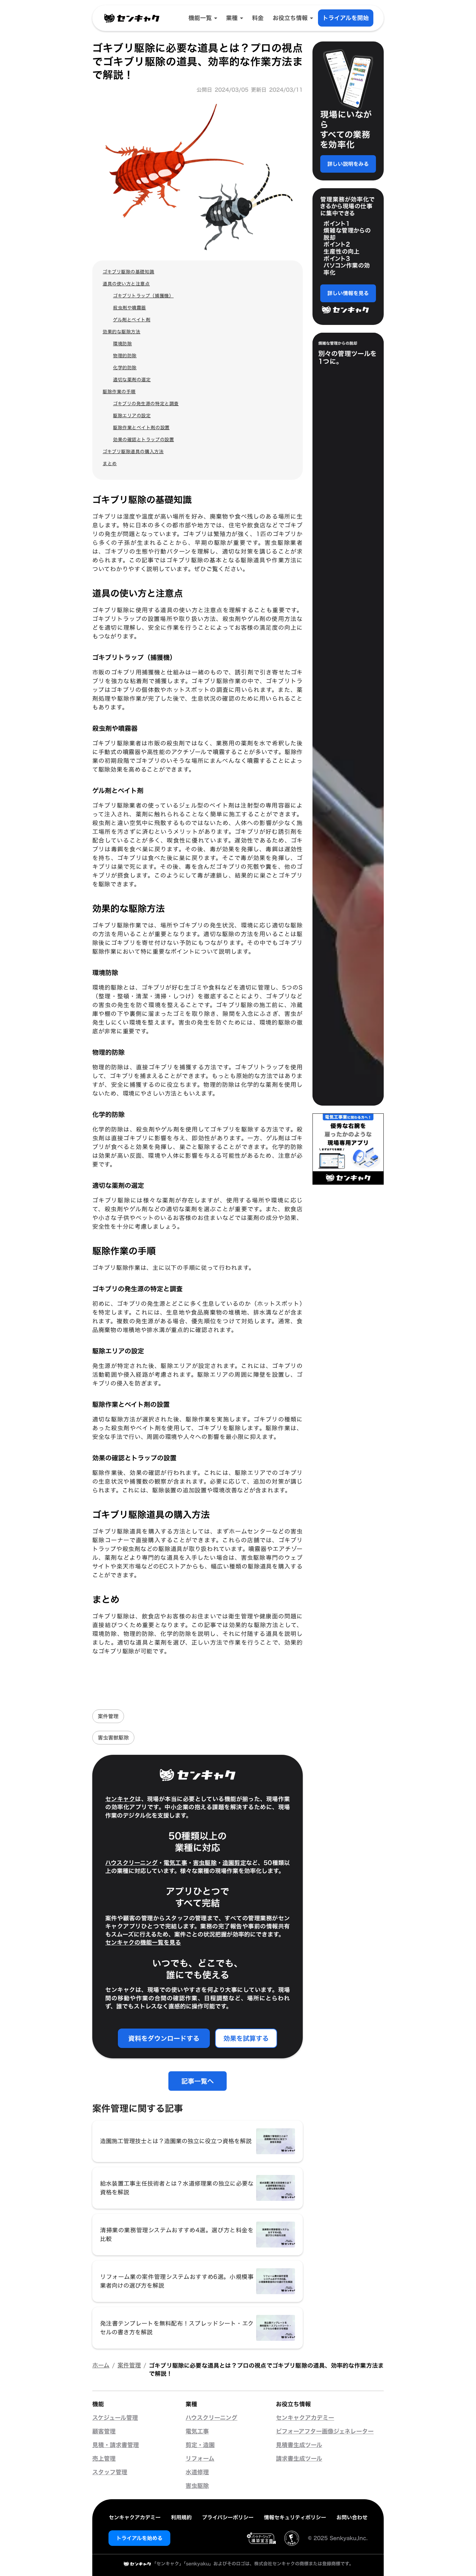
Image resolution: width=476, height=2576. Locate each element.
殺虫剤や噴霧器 (130, 308)
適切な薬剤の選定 (132, 379)
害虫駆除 (205, 1863)
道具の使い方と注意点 (126, 284)
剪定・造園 (200, 2445)
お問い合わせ (352, 2517)
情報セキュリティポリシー (295, 2517)
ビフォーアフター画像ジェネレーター (325, 2432)
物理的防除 (125, 356)
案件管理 (108, 1716)
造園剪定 (234, 1863)
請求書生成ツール (299, 2459)
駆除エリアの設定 (132, 415)
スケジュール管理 (115, 2418)
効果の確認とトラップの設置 (143, 439)
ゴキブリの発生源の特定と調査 (146, 403)
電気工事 (175, 1863)
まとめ (110, 463)
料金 (258, 18)
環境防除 (122, 344)
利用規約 (181, 2517)
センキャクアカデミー (305, 2418)
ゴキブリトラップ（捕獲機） (143, 296)
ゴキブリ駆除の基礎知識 (128, 272)
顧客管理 (104, 2432)
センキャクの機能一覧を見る (143, 1943)
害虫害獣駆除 (113, 1738)
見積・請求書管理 (116, 2445)
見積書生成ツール (299, 2445)
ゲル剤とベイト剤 (132, 320)
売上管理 (104, 2459)
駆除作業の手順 (119, 391)
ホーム (101, 2365)
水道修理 (197, 2472)
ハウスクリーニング (131, 1863)
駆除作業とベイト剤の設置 (141, 427)
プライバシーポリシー (228, 2517)
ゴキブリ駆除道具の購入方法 (133, 451)
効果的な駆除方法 (121, 332)
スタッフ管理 (110, 2472)
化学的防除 (125, 368)
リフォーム (200, 2459)
